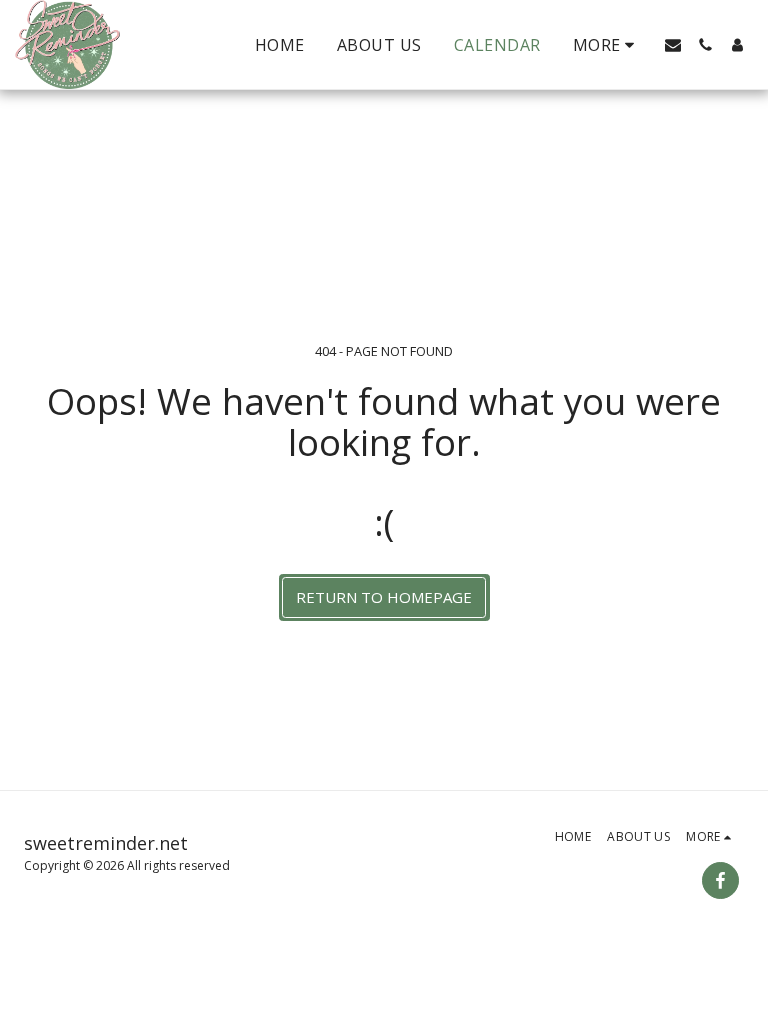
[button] (673, 45)
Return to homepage (384, 597)
